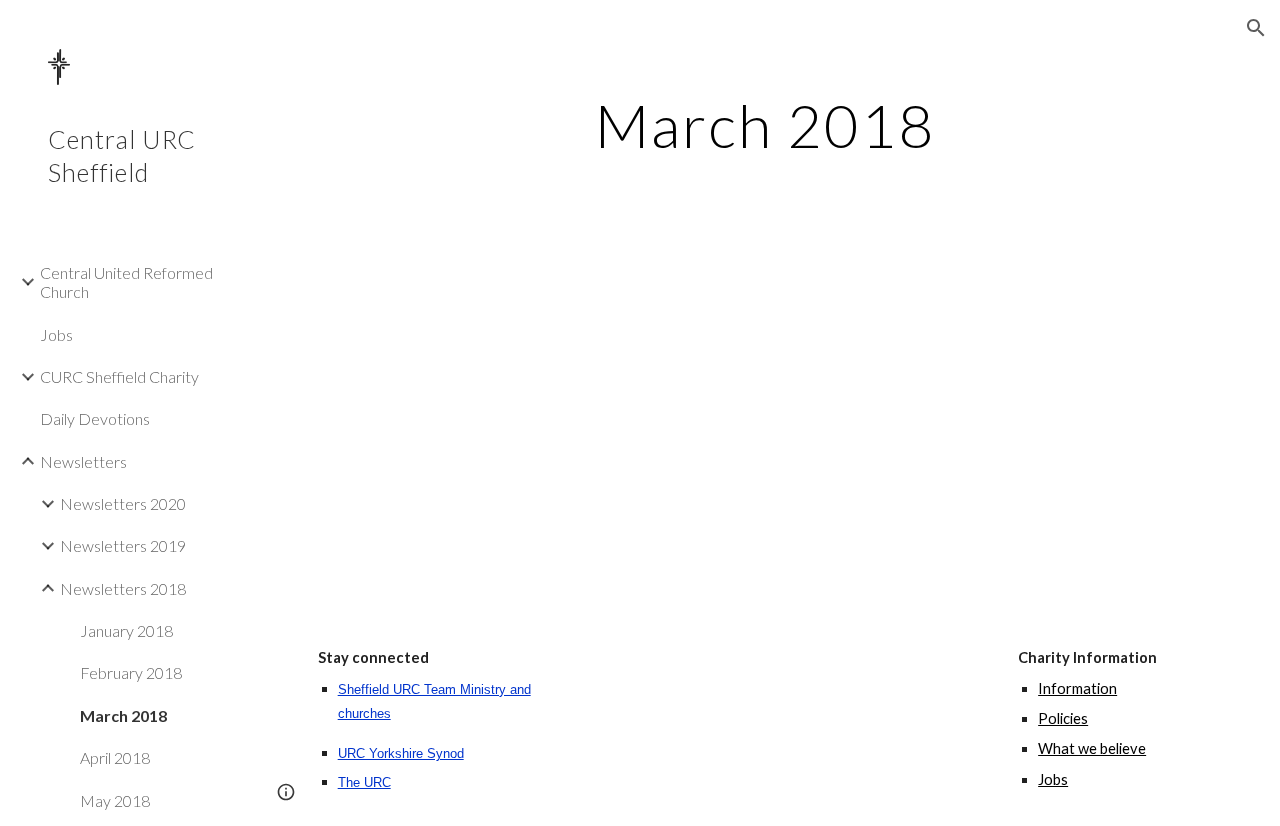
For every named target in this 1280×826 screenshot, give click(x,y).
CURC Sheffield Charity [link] (119, 376)
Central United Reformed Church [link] (126, 282)
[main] (765, 125)
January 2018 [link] (126, 630)
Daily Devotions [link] (95, 418)
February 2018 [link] (131, 672)
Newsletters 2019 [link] (123, 545)
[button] (1256, 28)
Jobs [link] (56, 334)
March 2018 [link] (123, 715)
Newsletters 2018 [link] (123, 588)
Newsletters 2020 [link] (123, 503)
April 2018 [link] (115, 757)
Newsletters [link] (83, 461)
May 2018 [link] (115, 800)
